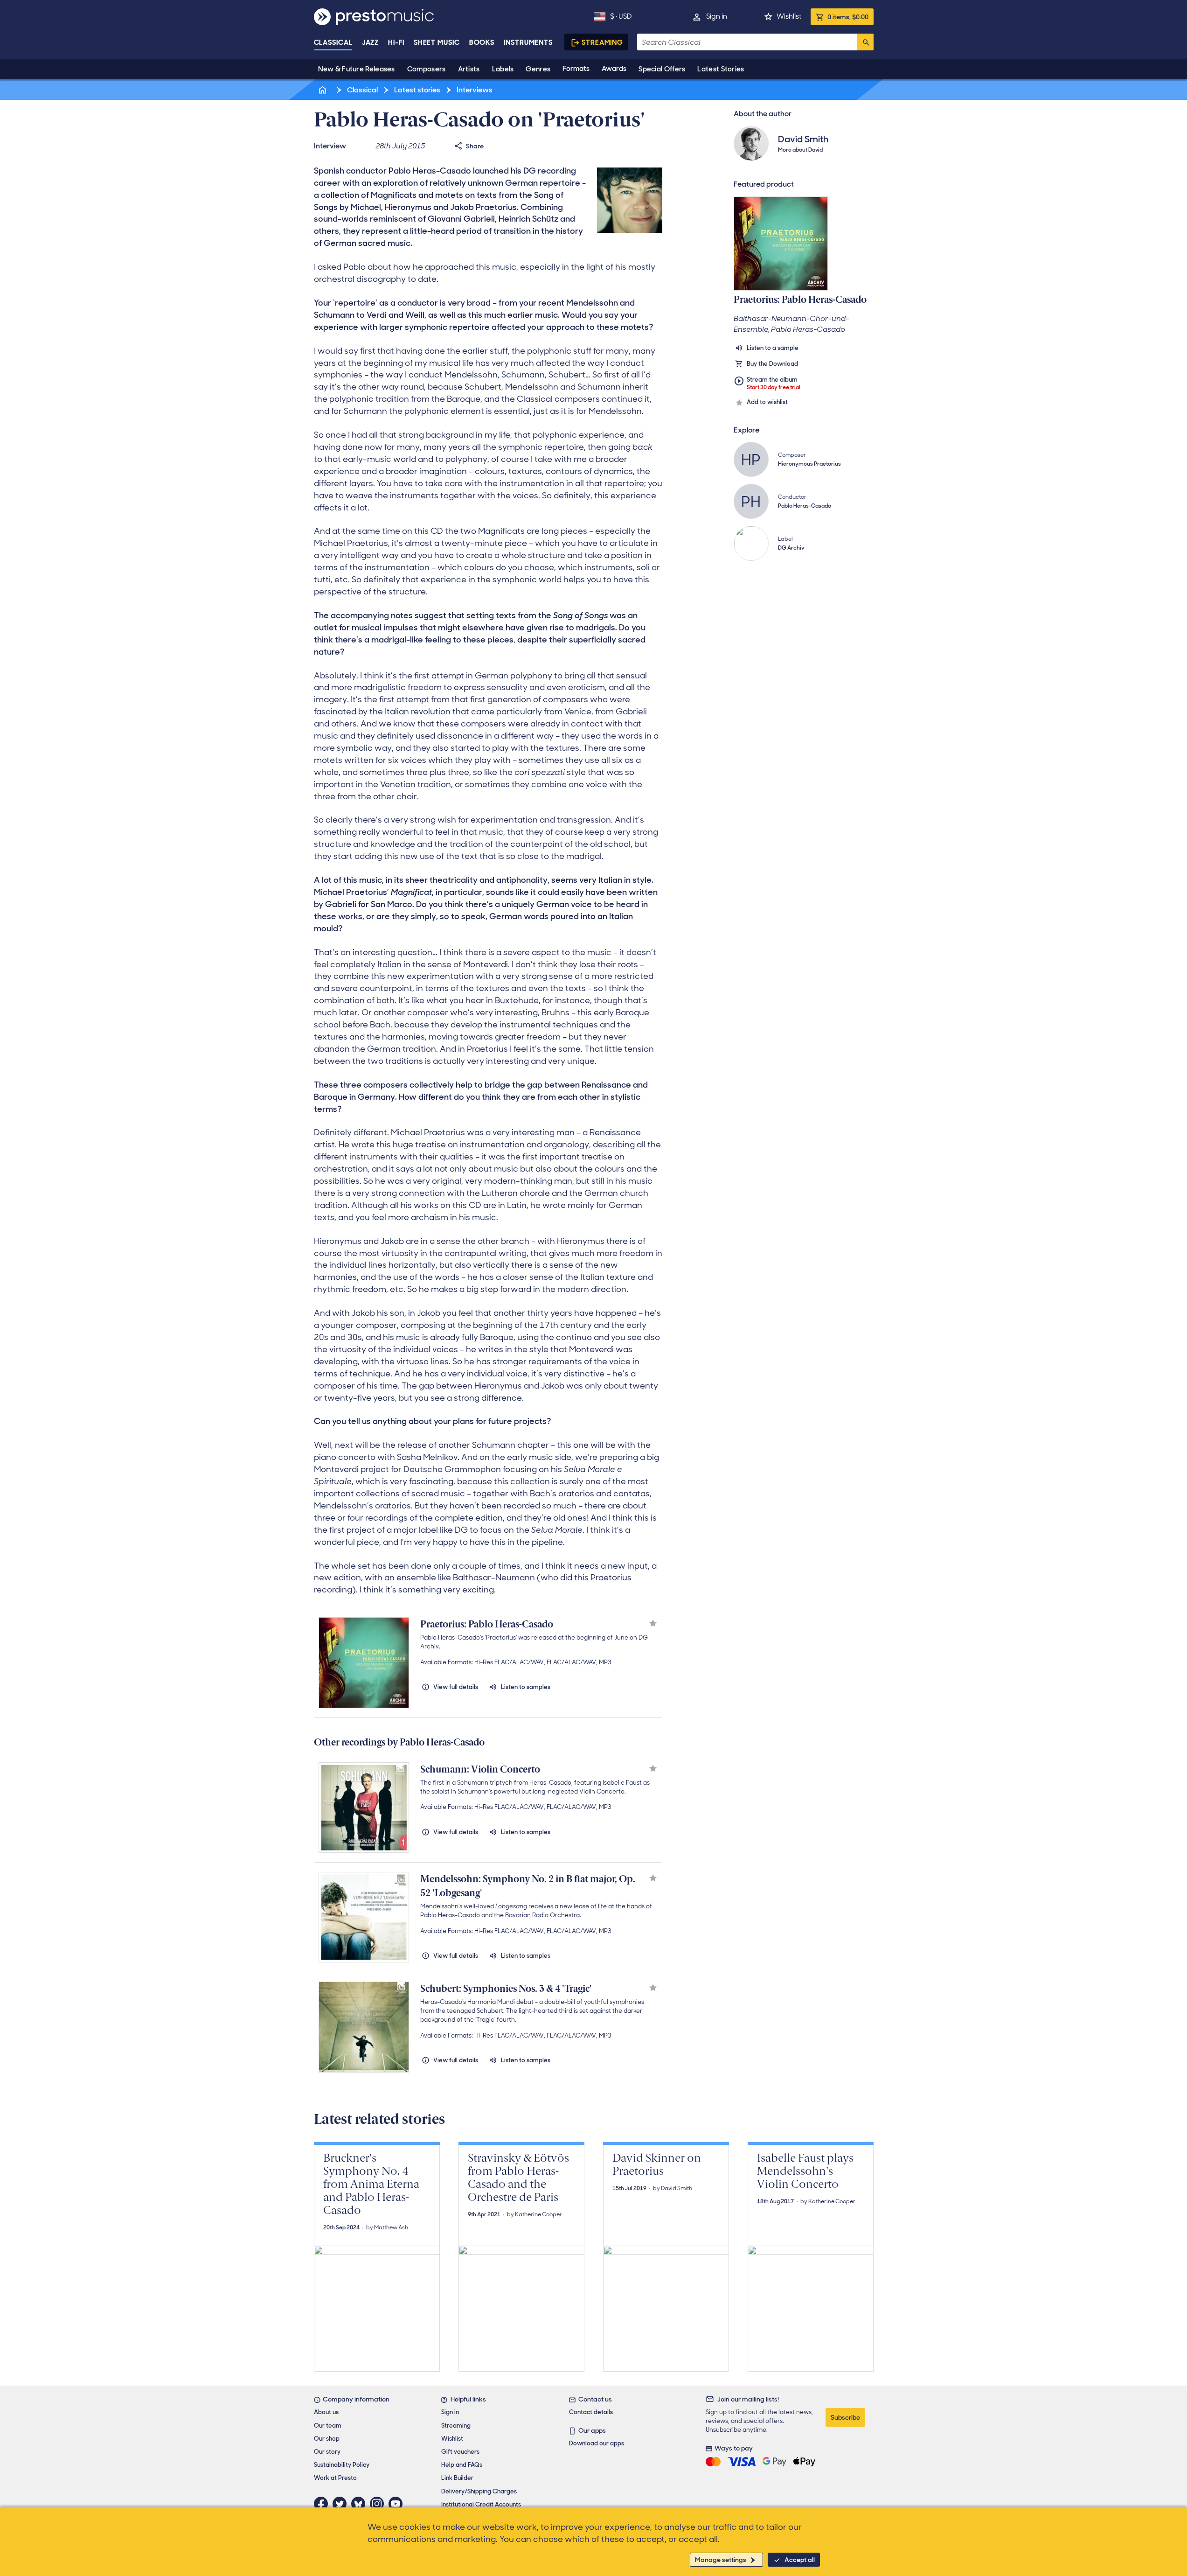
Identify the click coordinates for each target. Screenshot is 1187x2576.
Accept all (800, 2560)
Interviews (474, 90)
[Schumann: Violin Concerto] (364, 1808)
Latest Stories (721, 69)
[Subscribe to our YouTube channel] (398, 2504)
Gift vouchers (460, 2452)
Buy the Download (772, 364)
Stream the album (774, 383)
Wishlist (789, 16)
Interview (330, 146)
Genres (538, 69)
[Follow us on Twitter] (342, 2504)
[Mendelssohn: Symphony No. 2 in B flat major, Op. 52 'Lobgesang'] (364, 1917)
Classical (333, 42)
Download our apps (597, 2443)
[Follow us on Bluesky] (361, 2504)
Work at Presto (335, 2478)
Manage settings (721, 2560)
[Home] (324, 90)
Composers (427, 69)
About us (326, 2412)
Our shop (327, 2439)
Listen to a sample (773, 348)
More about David (800, 150)
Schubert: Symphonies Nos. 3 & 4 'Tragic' (506, 1989)
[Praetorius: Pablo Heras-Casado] (364, 1662)
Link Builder (457, 2478)
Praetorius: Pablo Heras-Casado (487, 1624)
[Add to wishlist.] (653, 1624)
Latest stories (416, 90)
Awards (614, 69)
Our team (328, 2426)
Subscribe (845, 2417)
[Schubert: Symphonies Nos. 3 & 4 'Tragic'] (364, 2027)
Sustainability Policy (342, 2465)
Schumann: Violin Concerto (480, 1769)
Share (475, 146)
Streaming (602, 42)
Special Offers (662, 69)
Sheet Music (437, 42)
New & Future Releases (357, 69)
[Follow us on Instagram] (379, 2504)
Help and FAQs (462, 2465)
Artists (469, 69)
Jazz (371, 42)
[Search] (865, 42)
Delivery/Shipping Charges (479, 2491)
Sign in (717, 16)
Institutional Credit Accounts (481, 2504)
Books (482, 42)
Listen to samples (526, 1687)
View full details (456, 1687)
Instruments (528, 42)
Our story (327, 2452)
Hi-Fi (396, 42)
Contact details (591, 2412)
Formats (576, 69)
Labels (503, 69)
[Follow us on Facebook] (323, 2504)
